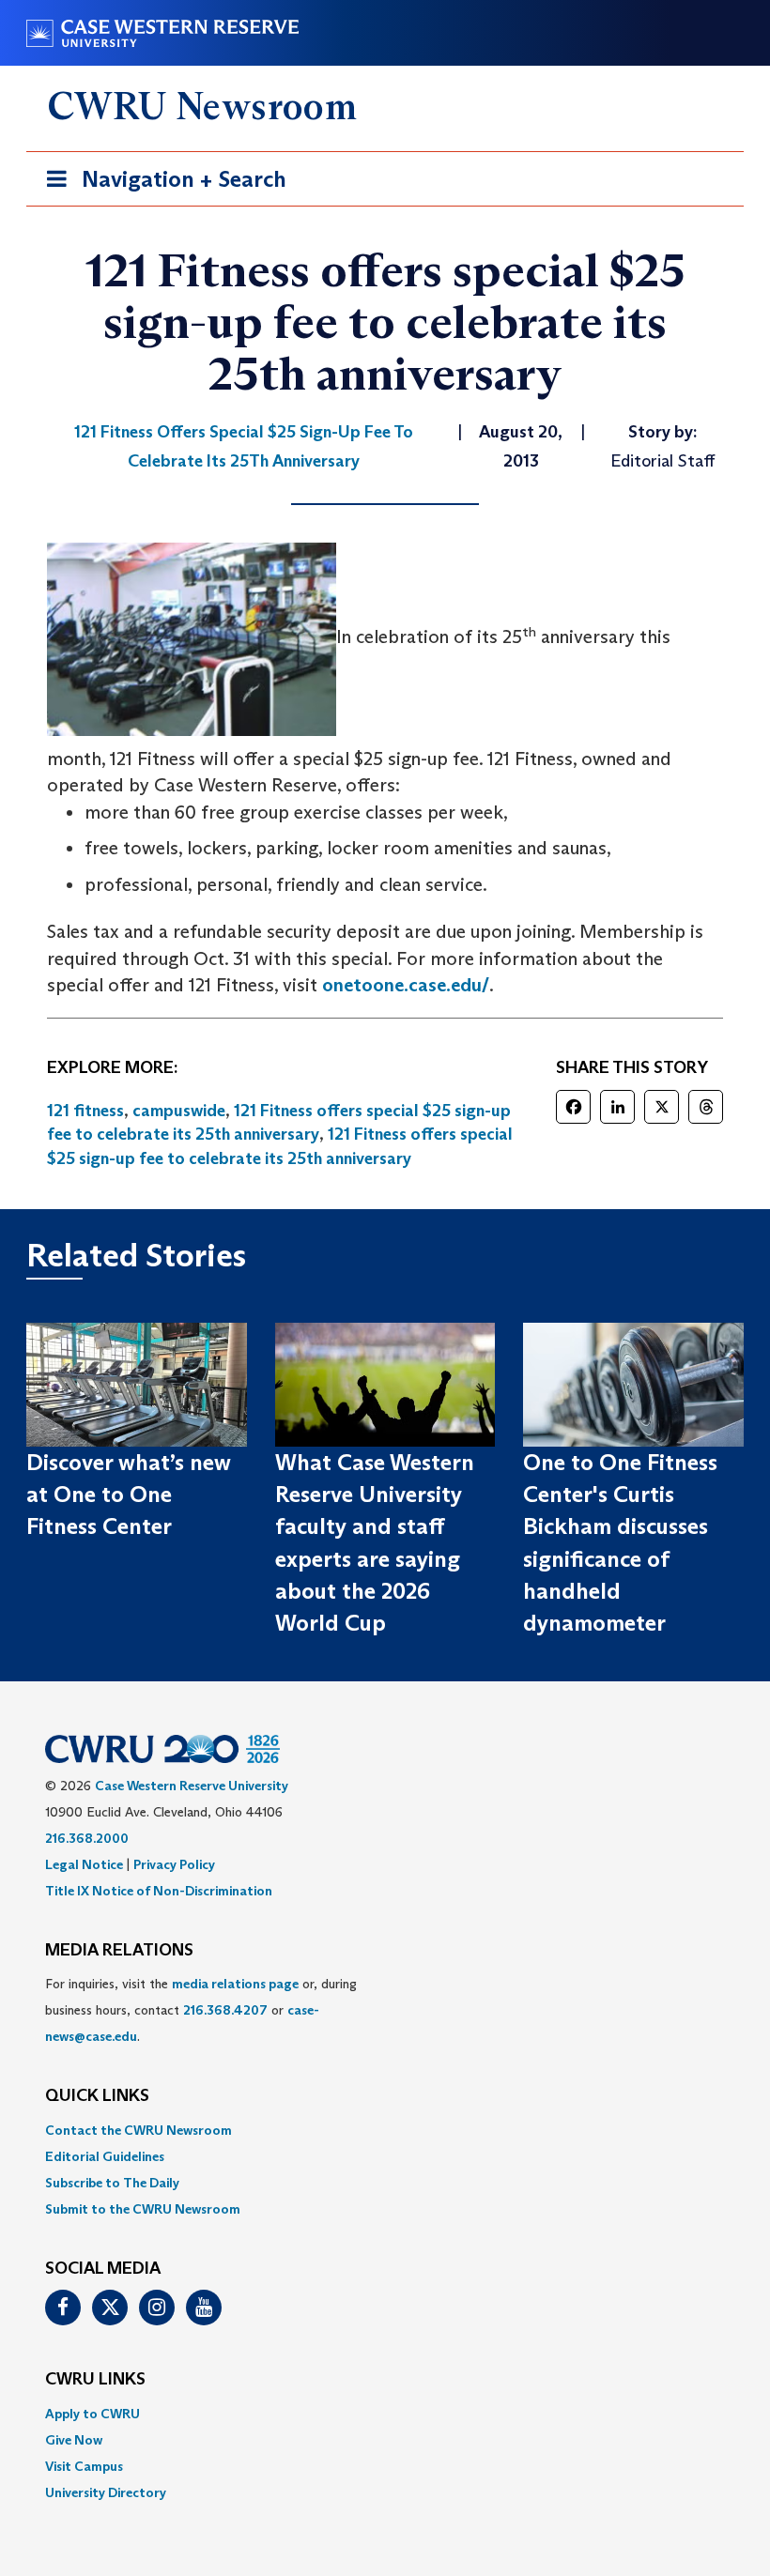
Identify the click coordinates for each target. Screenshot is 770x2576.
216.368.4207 (225, 2010)
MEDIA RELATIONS (119, 1951)
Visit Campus (84, 2466)
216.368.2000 (87, 1838)
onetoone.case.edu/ (406, 985)
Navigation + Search (161, 185)
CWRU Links (95, 2380)
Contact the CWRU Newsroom (139, 2130)
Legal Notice (84, 1864)
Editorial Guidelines (105, 2156)
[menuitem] (385, 2130)
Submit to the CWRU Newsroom (143, 2209)
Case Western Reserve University (192, 1786)
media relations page (235, 1984)
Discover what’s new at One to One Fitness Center (129, 1495)
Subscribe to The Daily (112, 2183)
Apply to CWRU (92, 2414)
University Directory (106, 2492)
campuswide (179, 1111)
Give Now (74, 2440)
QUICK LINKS (97, 2096)
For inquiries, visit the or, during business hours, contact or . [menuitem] (201, 2010)
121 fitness (85, 1111)
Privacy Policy (174, 1864)
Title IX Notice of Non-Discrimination (159, 1891)
